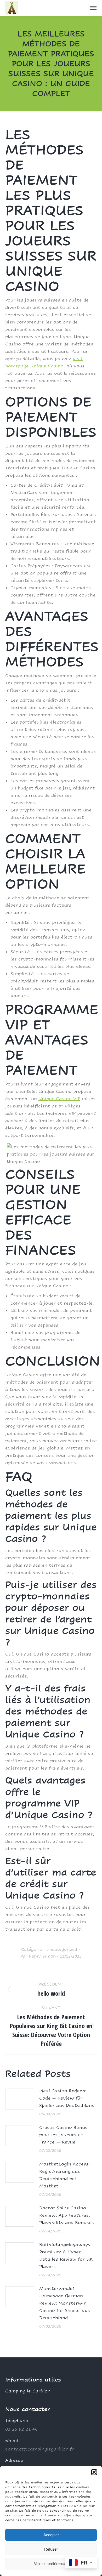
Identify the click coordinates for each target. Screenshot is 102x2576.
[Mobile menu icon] (93, 8)
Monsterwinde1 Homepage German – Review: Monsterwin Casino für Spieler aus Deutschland (65, 2303)
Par (38, 1956)
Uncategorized (62, 1949)
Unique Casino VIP (59, 1099)
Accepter (51, 2535)
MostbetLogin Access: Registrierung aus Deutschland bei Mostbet (64, 2175)
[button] (94, 2472)
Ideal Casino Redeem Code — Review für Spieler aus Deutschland (67, 2098)
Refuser (51, 2549)
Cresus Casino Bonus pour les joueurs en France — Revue (63, 2135)
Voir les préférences (51, 2564)
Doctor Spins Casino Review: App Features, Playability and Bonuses (67, 2215)
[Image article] (20, 2099)
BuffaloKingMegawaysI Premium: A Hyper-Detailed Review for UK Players (66, 2256)
